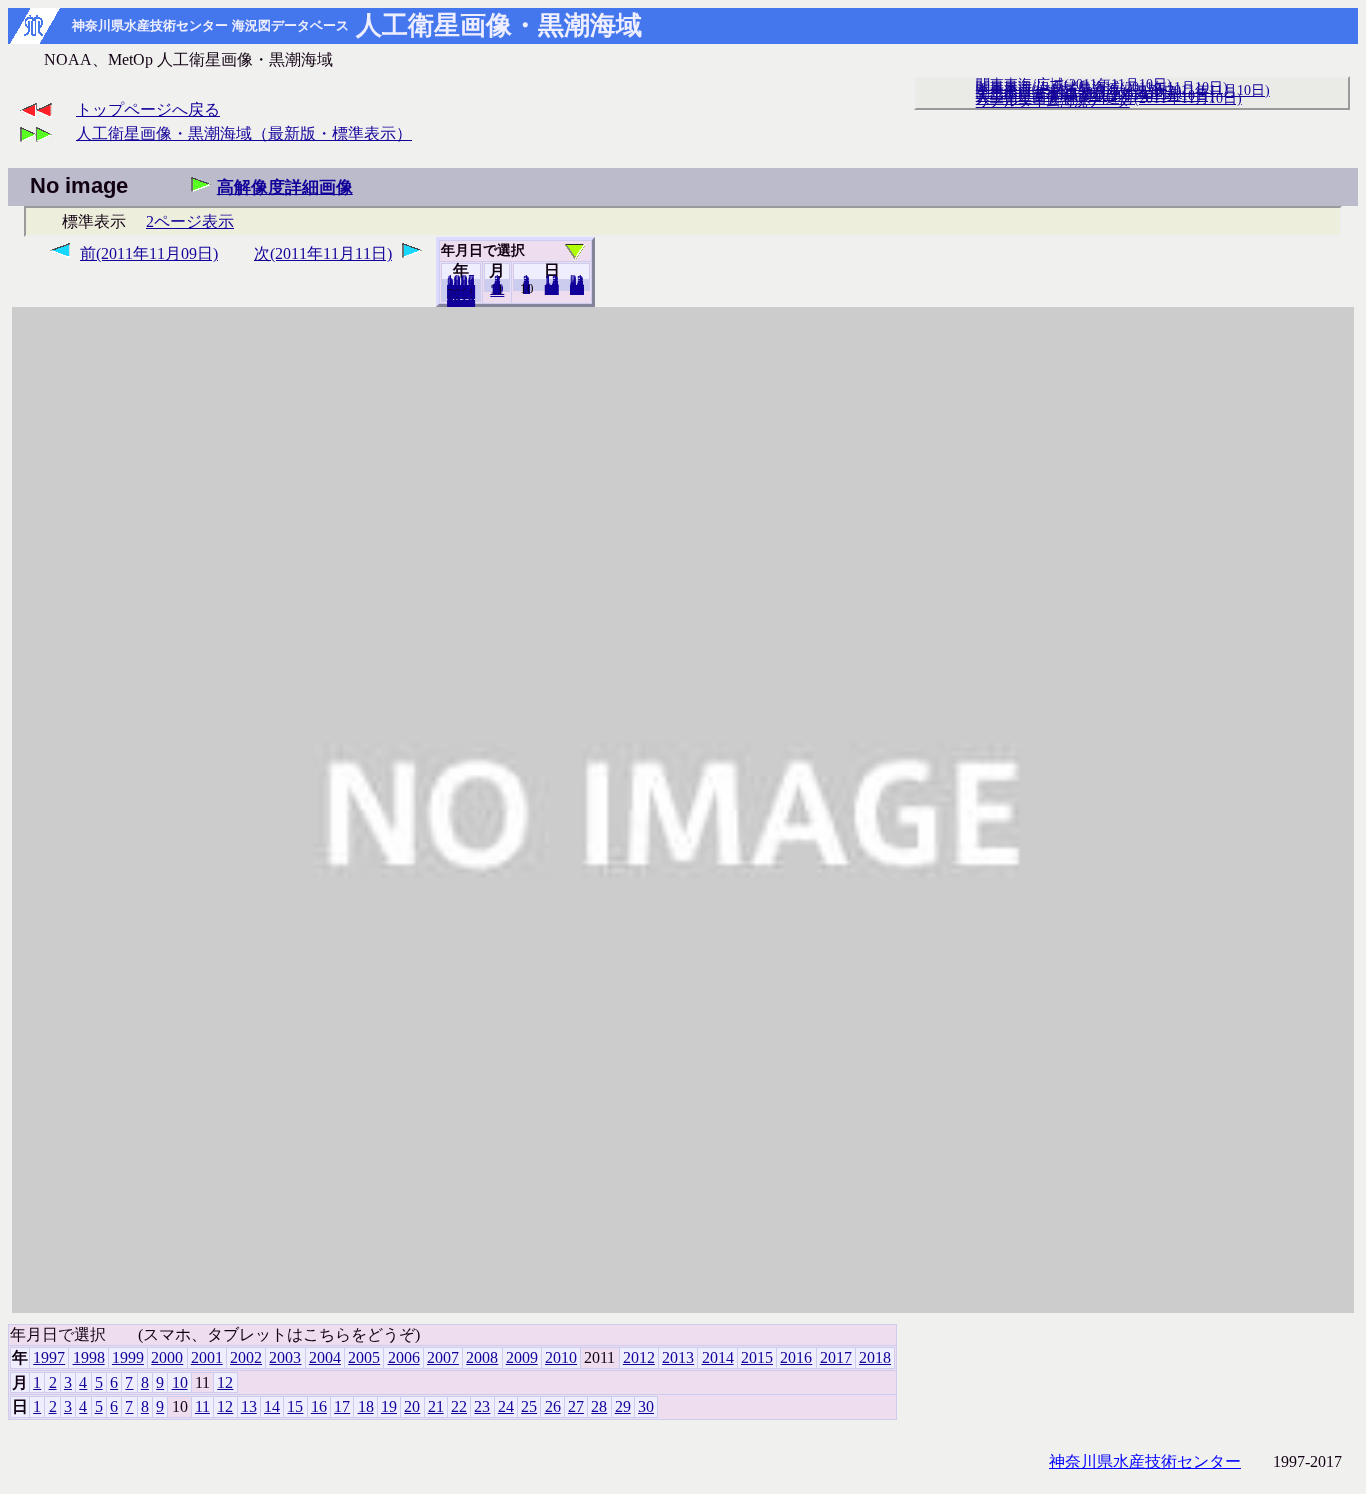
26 (553, 1406)
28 (599, 1406)
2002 (246, 1357)
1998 (89, 1357)
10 (180, 1382)
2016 (796, 1357)
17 (342, 1406)
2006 (404, 1357)
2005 (364, 1357)
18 (366, 1406)
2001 (207, 1357)
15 (295, 1406)
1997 (49, 1357)
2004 (325, 1357)
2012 (639, 1357)
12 (497, 291)
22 (459, 1406)
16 (319, 1406)
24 (506, 1406)
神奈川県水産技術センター (1145, 1461)
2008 (482, 1357)
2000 (167, 1357)
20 (552, 289)
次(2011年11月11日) (323, 253)
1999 (128, 1357)
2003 (285, 1357)
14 (272, 1406)
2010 (561, 1357)
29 (623, 1406)
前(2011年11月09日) (149, 253)
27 (576, 1406)
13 (249, 1406)
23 (482, 1406)
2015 (757, 1357)
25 (529, 1406)
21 (436, 1406)
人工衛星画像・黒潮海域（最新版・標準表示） (244, 133)
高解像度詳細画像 (285, 187)
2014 (718, 1357)
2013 (678, 1357)
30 (577, 289)
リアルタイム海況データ (1053, 101)
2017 (836, 1357)
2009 (522, 1357)
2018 (461, 301)
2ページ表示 (190, 221)
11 (202, 1406)
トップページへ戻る (148, 109)
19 (389, 1406)
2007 (443, 1357)
